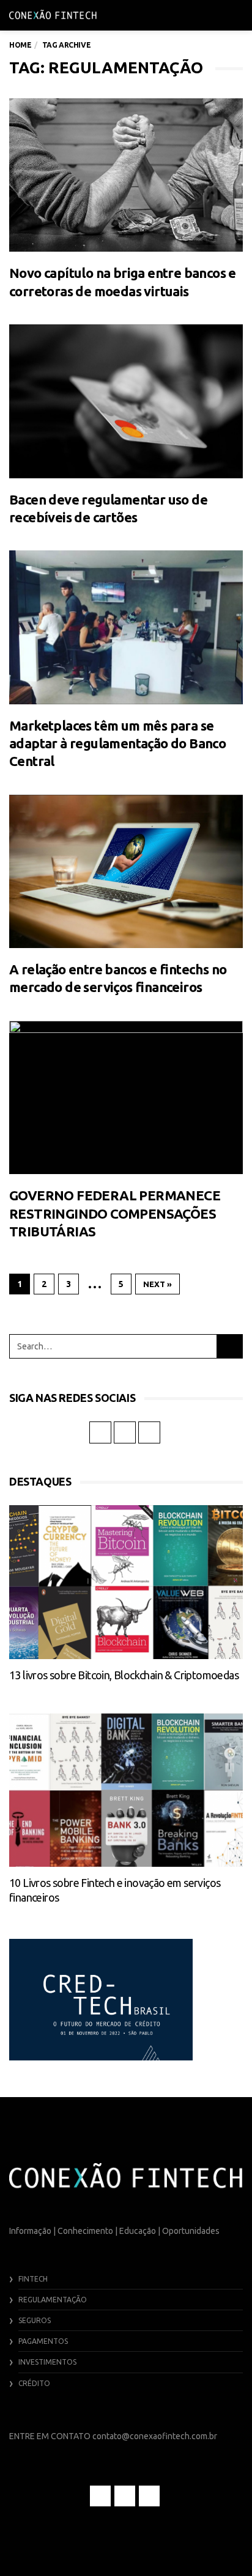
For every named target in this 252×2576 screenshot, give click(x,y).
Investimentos (47, 2362)
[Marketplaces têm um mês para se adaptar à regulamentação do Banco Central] (126, 627)
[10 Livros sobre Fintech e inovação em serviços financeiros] (126, 1790)
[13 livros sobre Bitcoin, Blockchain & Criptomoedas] (126, 1582)
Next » (157, 1284)
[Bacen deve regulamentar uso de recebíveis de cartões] (126, 401)
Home (20, 45)
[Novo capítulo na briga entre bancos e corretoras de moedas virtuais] (126, 175)
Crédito (34, 2383)
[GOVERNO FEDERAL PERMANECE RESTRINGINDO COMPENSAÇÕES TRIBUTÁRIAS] (126, 1098)
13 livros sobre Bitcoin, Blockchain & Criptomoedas (124, 1675)
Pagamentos (43, 2341)
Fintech (33, 2279)
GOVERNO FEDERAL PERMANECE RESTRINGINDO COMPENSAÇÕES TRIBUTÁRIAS (115, 1213)
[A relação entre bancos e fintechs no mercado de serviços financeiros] (126, 872)
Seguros (35, 2320)
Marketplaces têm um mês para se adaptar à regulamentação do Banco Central (117, 743)
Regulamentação (53, 2300)
